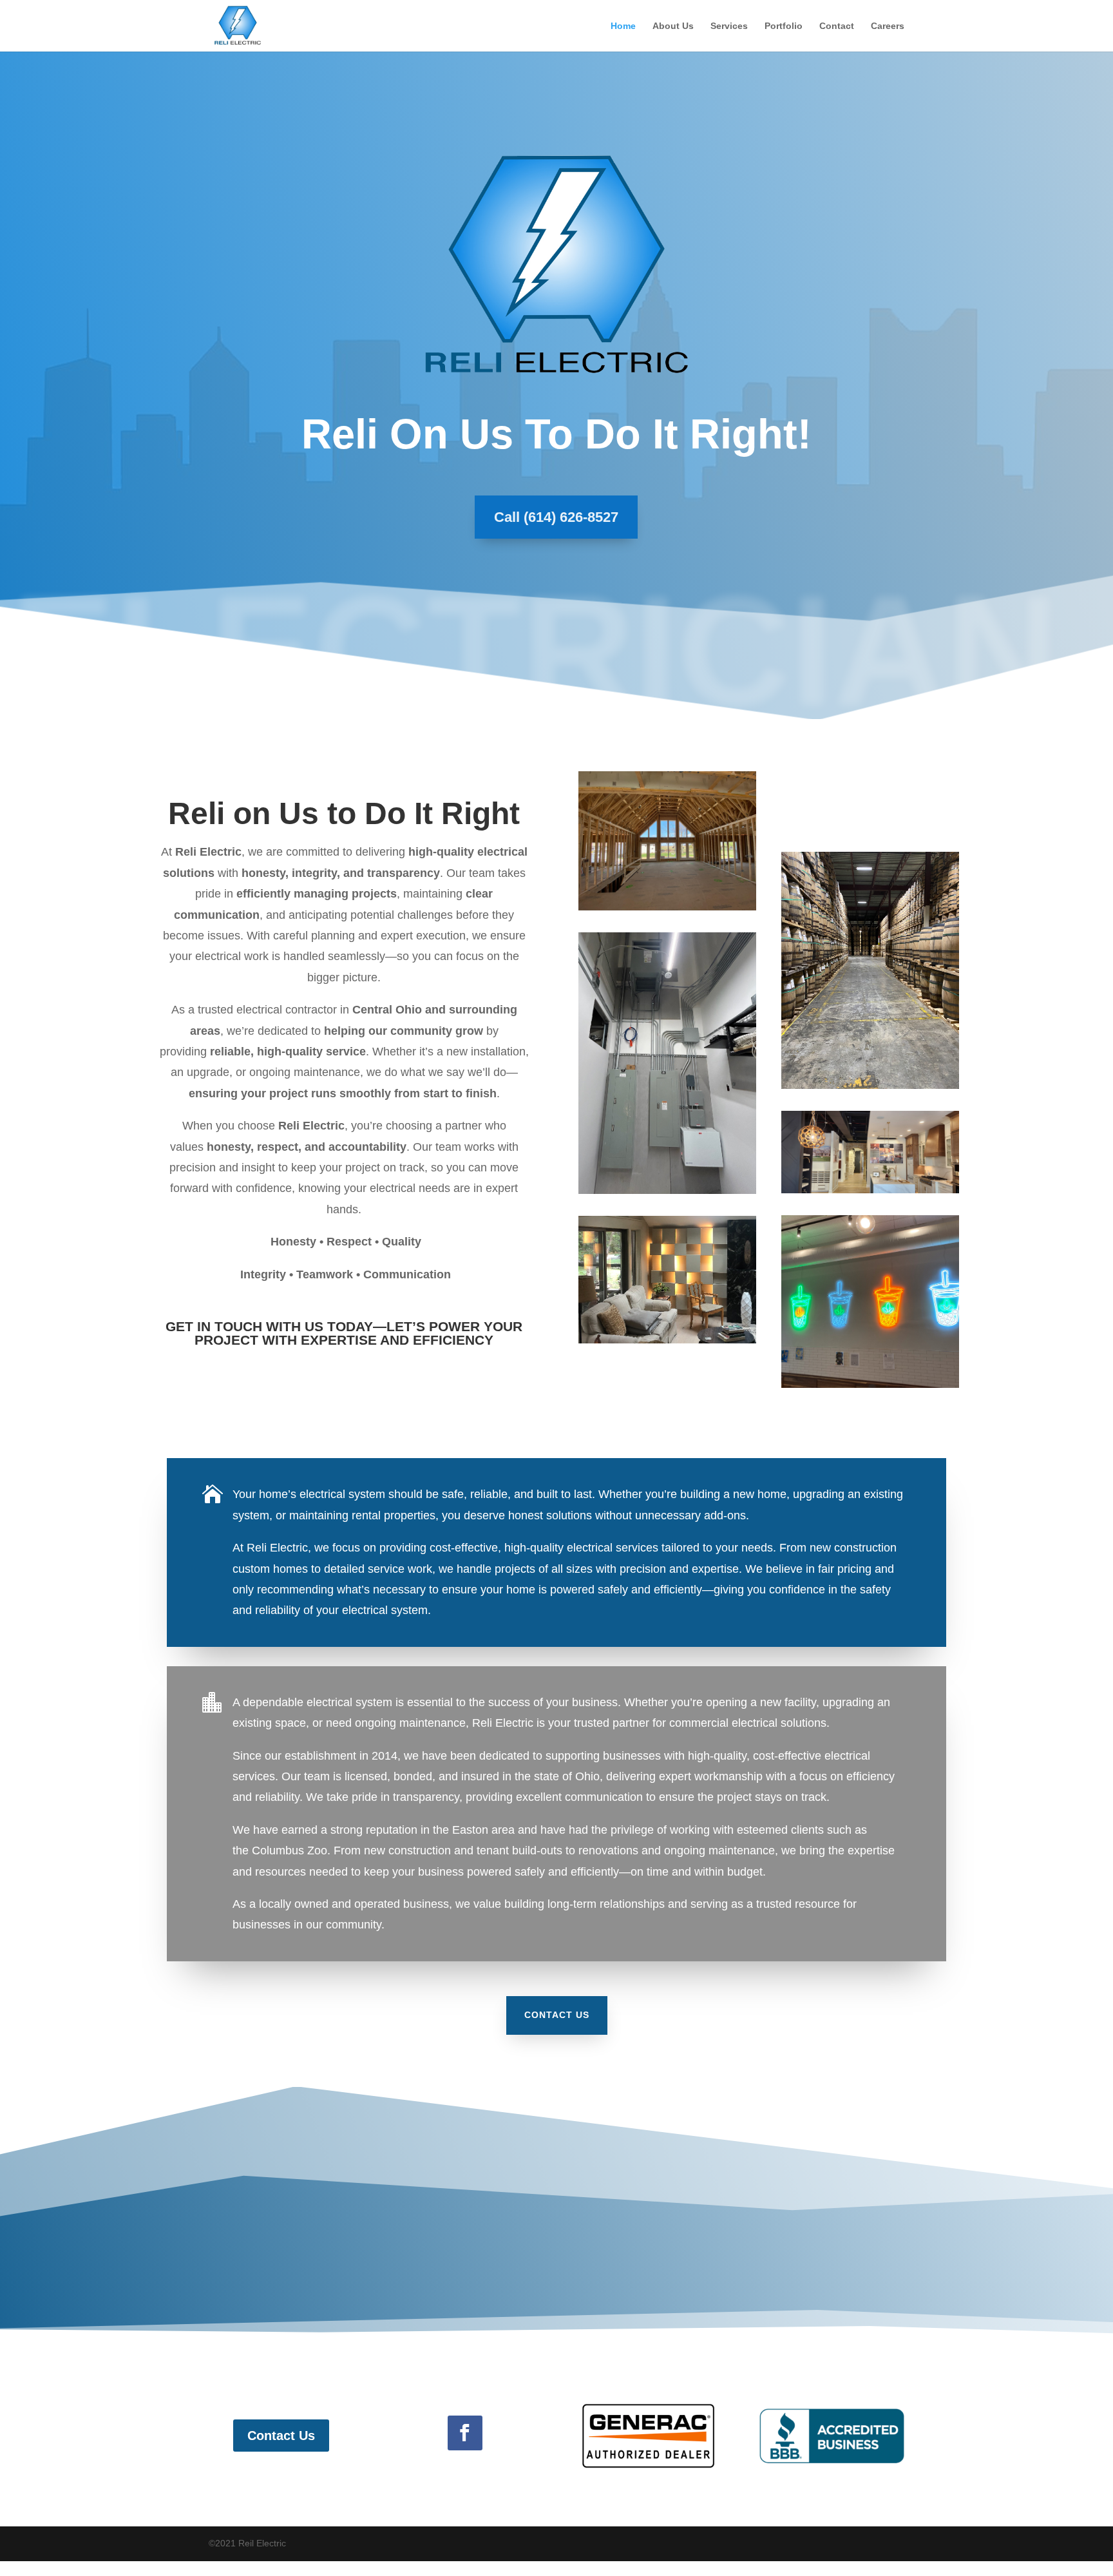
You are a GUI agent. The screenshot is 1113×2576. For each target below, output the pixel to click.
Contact (837, 26)
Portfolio (784, 26)
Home (623, 26)
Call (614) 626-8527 (556, 517)
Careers (888, 26)
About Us (673, 26)
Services (729, 26)
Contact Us (557, 2015)
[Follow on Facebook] (465, 2433)
